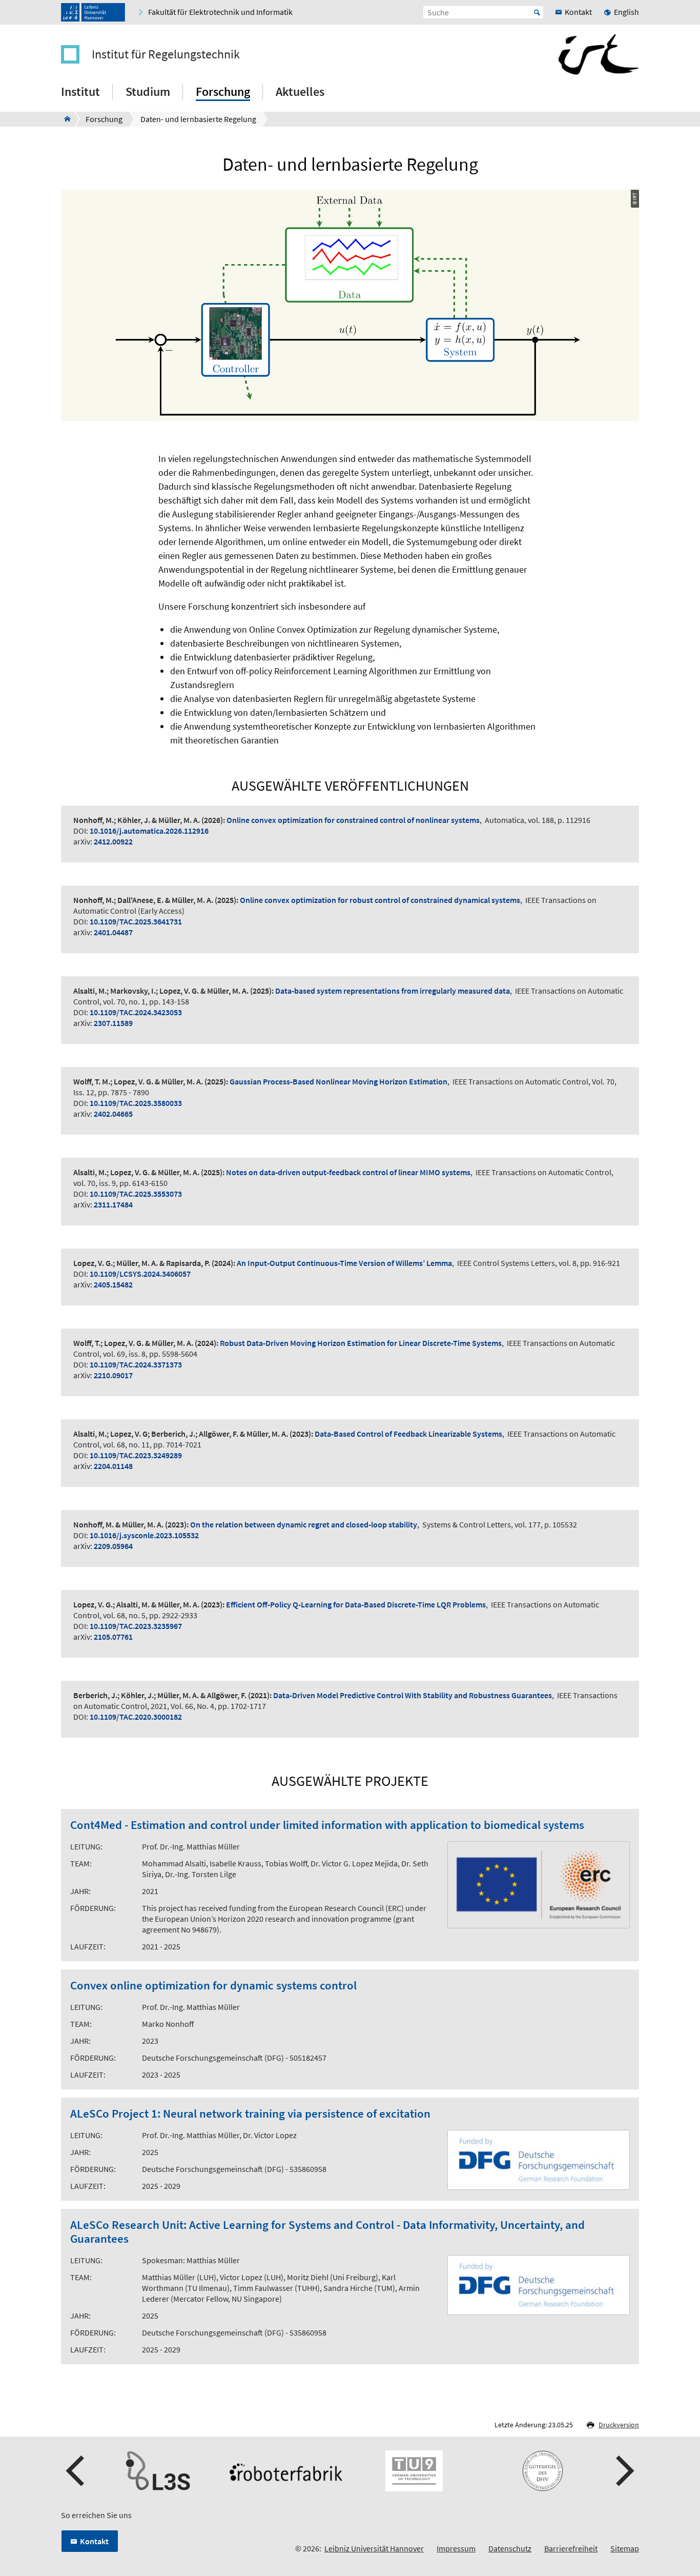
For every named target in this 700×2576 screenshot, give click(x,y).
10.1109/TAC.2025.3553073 (136, 1194)
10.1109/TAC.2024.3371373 (136, 1364)
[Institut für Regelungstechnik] (64, 119)
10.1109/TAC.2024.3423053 (136, 1012)
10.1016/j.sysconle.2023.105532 (144, 1535)
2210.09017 (113, 1375)
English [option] (626, 12)
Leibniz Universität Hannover (374, 2548)
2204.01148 (113, 1466)
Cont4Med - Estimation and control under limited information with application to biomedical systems (327, 1825)
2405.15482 (113, 1284)
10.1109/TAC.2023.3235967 (136, 1626)
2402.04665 (113, 1114)
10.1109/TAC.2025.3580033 (136, 1103)
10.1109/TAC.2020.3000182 (136, 1717)
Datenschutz (510, 2548)
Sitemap (625, 2548)
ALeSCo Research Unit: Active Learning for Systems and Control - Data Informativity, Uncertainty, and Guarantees (327, 2232)
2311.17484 (113, 1204)
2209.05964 (113, 1546)
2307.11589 (113, 1023)
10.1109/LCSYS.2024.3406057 (140, 1274)
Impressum (456, 2548)
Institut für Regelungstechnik (166, 54)
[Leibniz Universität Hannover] (93, 12)
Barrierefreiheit (571, 2548)
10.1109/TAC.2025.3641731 (136, 921)
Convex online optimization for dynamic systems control (213, 1986)
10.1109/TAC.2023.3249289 (136, 1455)
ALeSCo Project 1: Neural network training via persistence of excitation (250, 2114)
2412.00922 (113, 841)
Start (537, 12)
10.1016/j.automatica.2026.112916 (149, 831)
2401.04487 (113, 932)
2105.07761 (113, 1637)
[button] (76, 2471)
